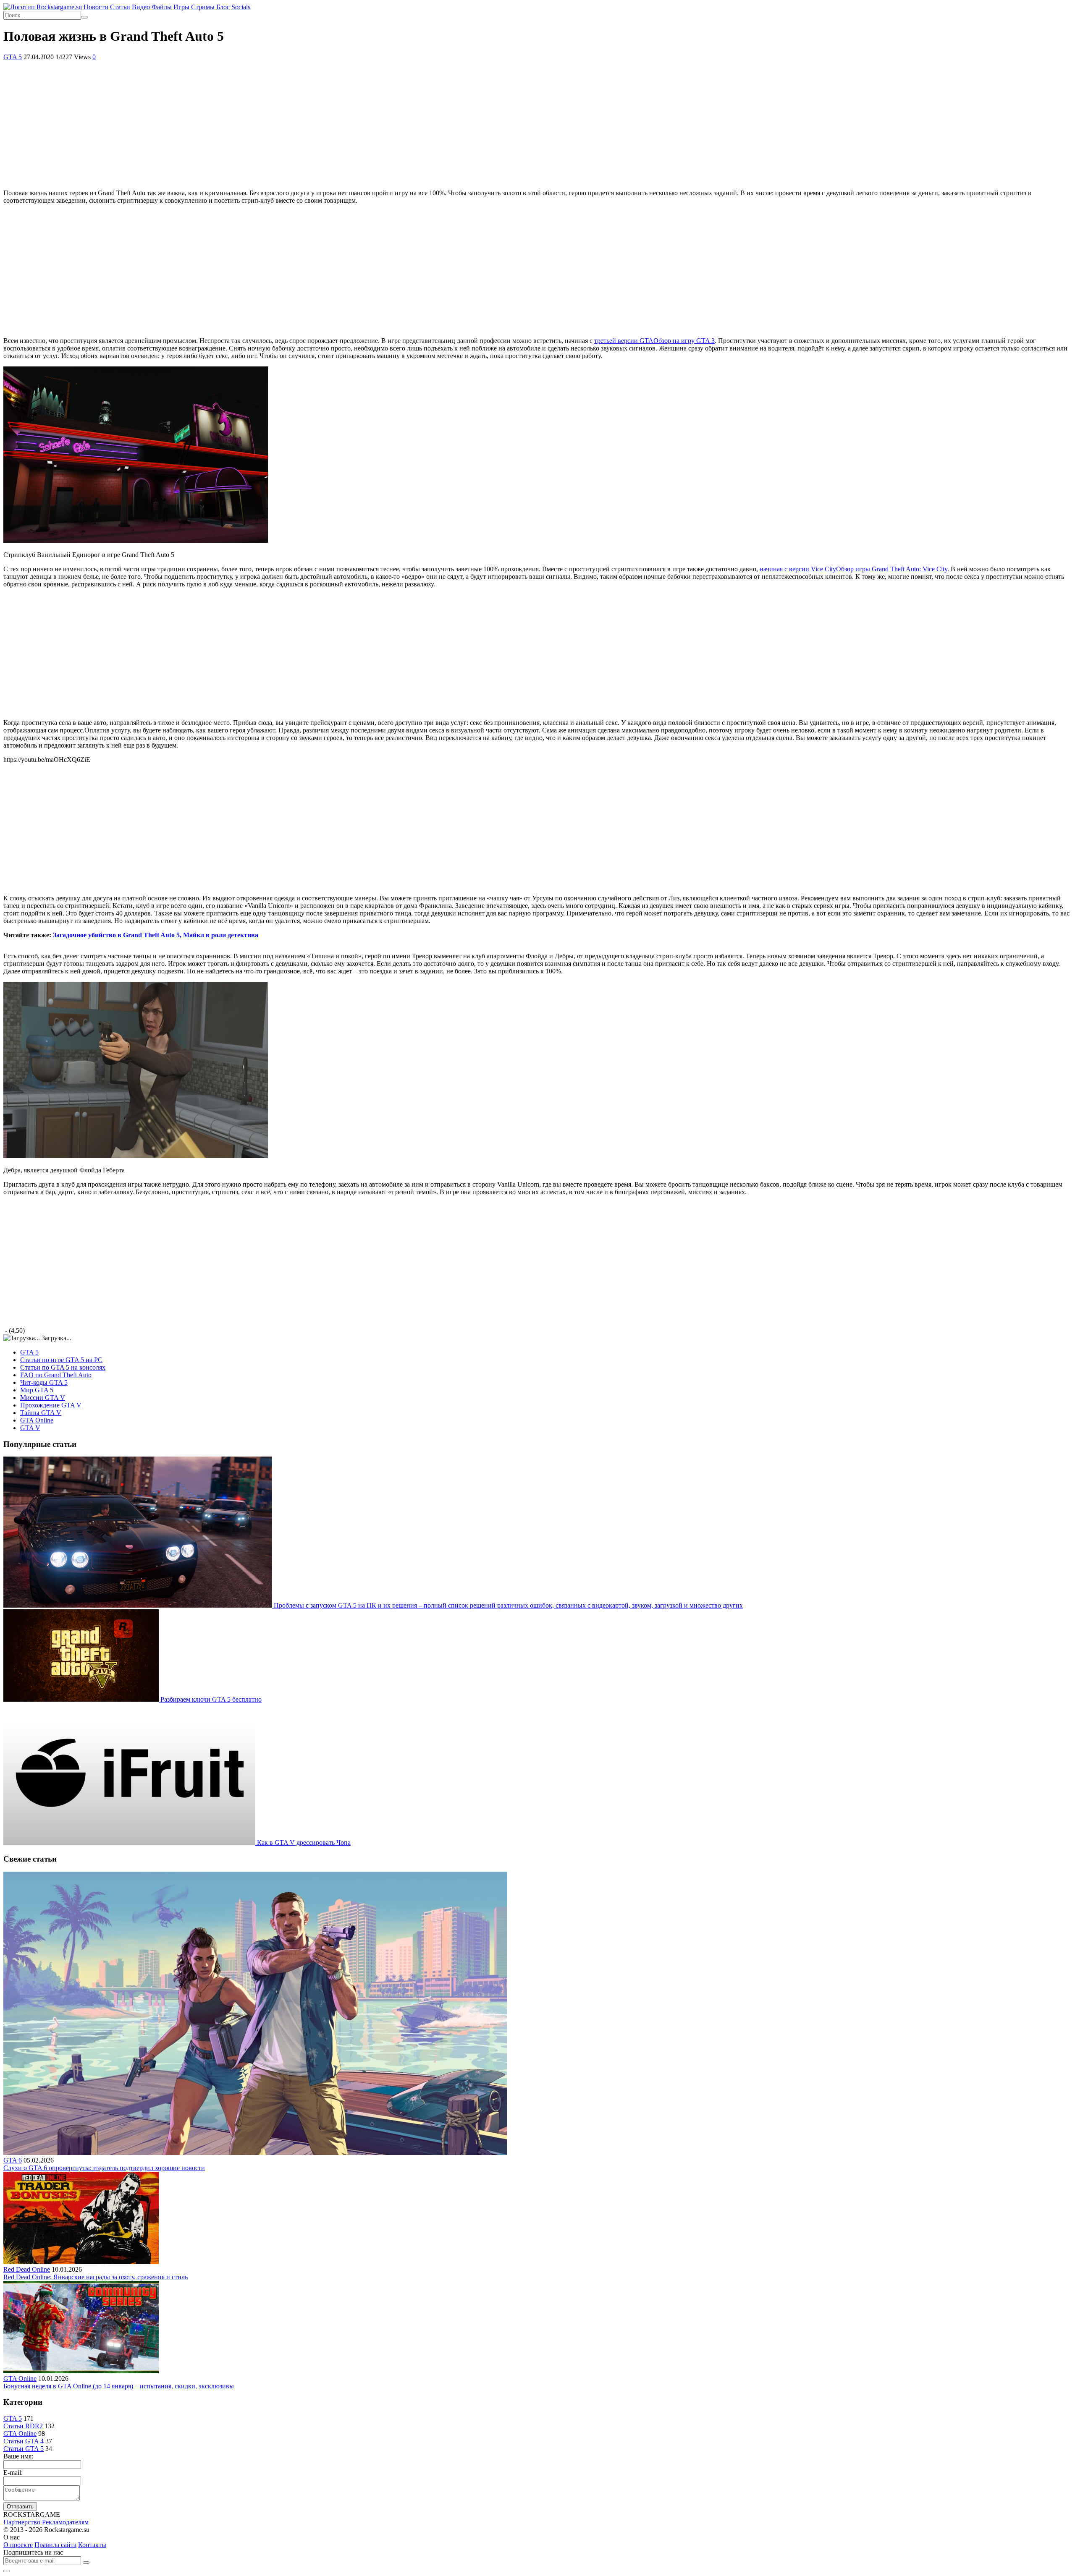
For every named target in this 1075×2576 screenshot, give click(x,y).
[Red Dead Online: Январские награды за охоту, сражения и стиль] (81, 2262)
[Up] (7, 2571)
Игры (181, 7)
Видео (141, 7)
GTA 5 (13, 57)
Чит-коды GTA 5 (44, 1382)
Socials (241, 7)
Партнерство (22, 2522)
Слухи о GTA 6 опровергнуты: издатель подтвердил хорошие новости (104, 2168)
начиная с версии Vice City (853, 569)
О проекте (18, 2545)
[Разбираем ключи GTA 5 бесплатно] (82, 1699)
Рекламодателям (65, 2522)
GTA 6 (13, 2160)
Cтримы (203, 7)
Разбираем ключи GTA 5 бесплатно (211, 1699)
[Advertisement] (537, 124)
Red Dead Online (27, 2269)
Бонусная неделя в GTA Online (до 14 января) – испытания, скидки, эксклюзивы (119, 2386)
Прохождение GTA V (51, 1405)
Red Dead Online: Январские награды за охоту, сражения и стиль (96, 2277)
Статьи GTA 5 (24, 2449)
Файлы (162, 7)
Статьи (120, 7)
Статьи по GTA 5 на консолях (63, 1367)
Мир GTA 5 (37, 1390)
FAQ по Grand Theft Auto (56, 1375)
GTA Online (37, 1420)
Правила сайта (55, 2545)
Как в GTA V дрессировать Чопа (304, 1842)
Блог (223, 7)
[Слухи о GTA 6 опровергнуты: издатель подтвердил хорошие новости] (255, 2153)
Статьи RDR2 (23, 2426)
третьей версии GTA (654, 341)
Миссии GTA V (43, 1398)
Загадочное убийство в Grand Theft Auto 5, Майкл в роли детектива (156, 935)
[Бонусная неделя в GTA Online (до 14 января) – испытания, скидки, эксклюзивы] (81, 2371)
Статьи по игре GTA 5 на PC (61, 1360)
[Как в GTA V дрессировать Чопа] (130, 1842)
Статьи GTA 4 (24, 2441)
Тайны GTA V (41, 1413)
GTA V (30, 1428)
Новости (96, 7)
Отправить (20, 2507)
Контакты (92, 2545)
